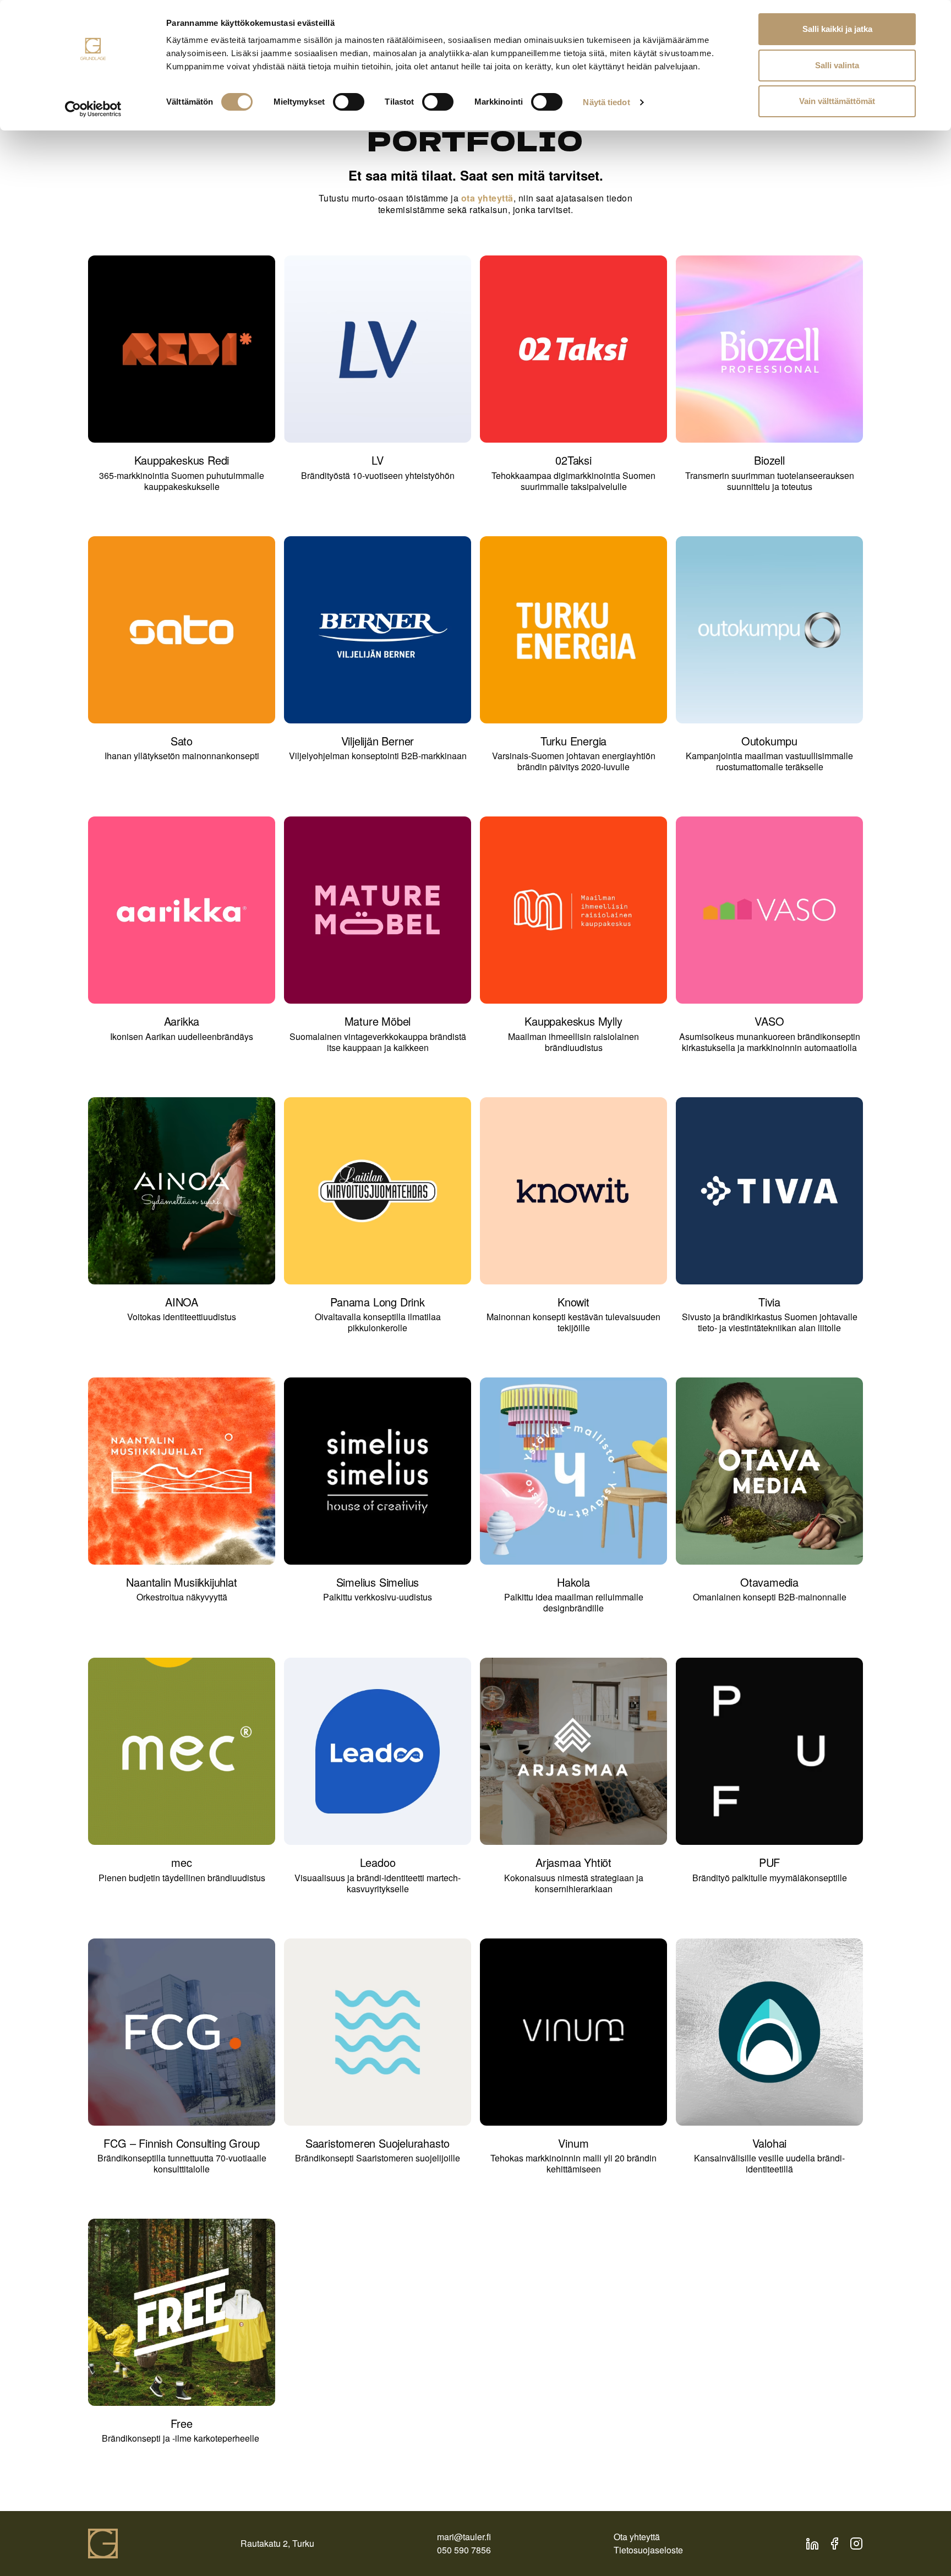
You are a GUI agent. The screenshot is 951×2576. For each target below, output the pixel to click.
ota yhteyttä (487, 198)
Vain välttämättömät (837, 101)
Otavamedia (769, 1582)
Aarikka (182, 1021)
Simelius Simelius (378, 1582)
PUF (769, 1862)
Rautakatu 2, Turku (277, 2543)
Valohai (770, 2143)
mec (181, 1862)
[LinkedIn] (812, 2544)
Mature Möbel (378, 1021)
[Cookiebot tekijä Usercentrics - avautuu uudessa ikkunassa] (93, 109)
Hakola (573, 1582)
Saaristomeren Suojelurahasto (378, 2143)
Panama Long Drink (378, 1302)
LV (378, 460)
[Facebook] (834, 2544)
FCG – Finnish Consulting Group (181, 2143)
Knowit (573, 1302)
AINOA (182, 1302)
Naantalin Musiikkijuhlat (181, 1582)
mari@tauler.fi (464, 2537)
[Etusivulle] (103, 2544)
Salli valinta (837, 65)
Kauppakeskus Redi (182, 460)
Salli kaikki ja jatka (837, 29)
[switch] (349, 102)
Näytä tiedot (606, 102)
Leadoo (378, 1862)
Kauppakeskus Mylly (573, 1021)
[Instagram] (856, 2544)
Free (181, 2423)
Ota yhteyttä (637, 2537)
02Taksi (573, 460)
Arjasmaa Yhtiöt (573, 1862)
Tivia (769, 1302)
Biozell (769, 460)
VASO (769, 1021)
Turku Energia (573, 741)
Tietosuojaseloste (648, 2550)
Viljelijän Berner (378, 741)
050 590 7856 (464, 2550)
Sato (182, 741)
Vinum (573, 2143)
